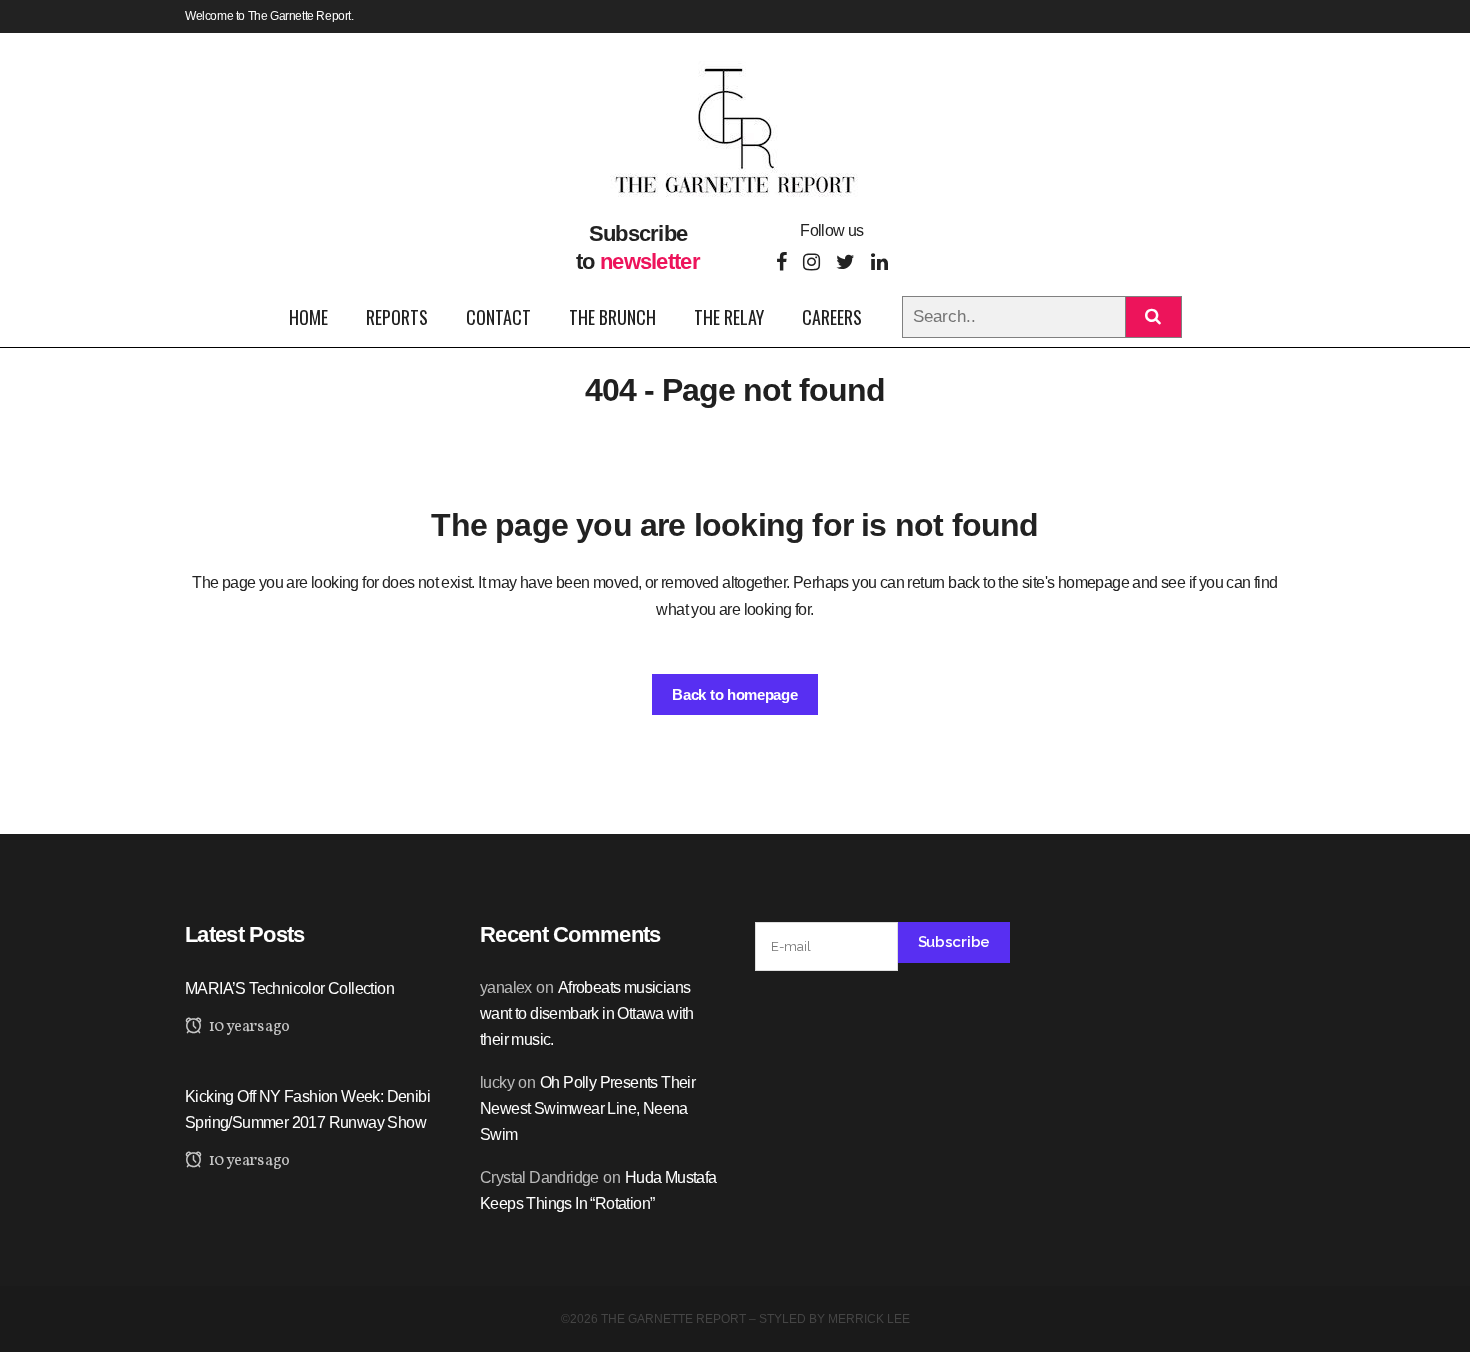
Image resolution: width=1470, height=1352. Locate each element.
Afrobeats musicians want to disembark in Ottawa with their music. (587, 1013)
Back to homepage (734, 694)
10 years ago (247, 1027)
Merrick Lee (869, 1319)
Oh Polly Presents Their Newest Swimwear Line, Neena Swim (587, 1108)
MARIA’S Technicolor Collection (289, 988)
